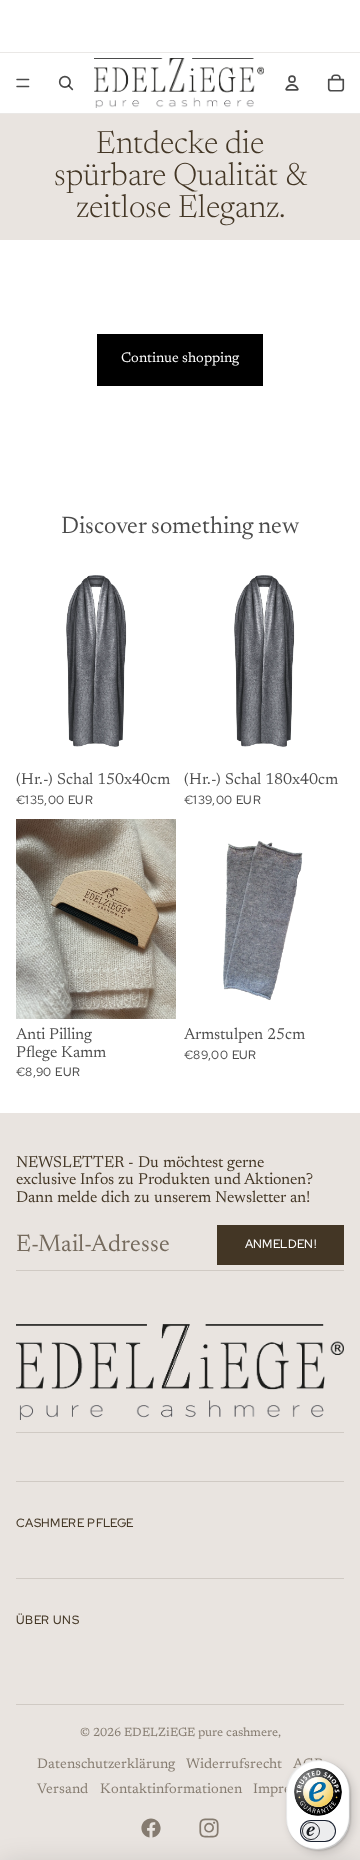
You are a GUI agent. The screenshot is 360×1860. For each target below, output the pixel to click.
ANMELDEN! (280, 1244)
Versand (62, 1790)
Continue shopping (180, 359)
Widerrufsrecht (234, 1765)
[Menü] (23, 83)
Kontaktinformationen (171, 1790)
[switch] (318, 1831)
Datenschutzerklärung (106, 1765)
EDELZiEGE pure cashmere (201, 1733)
